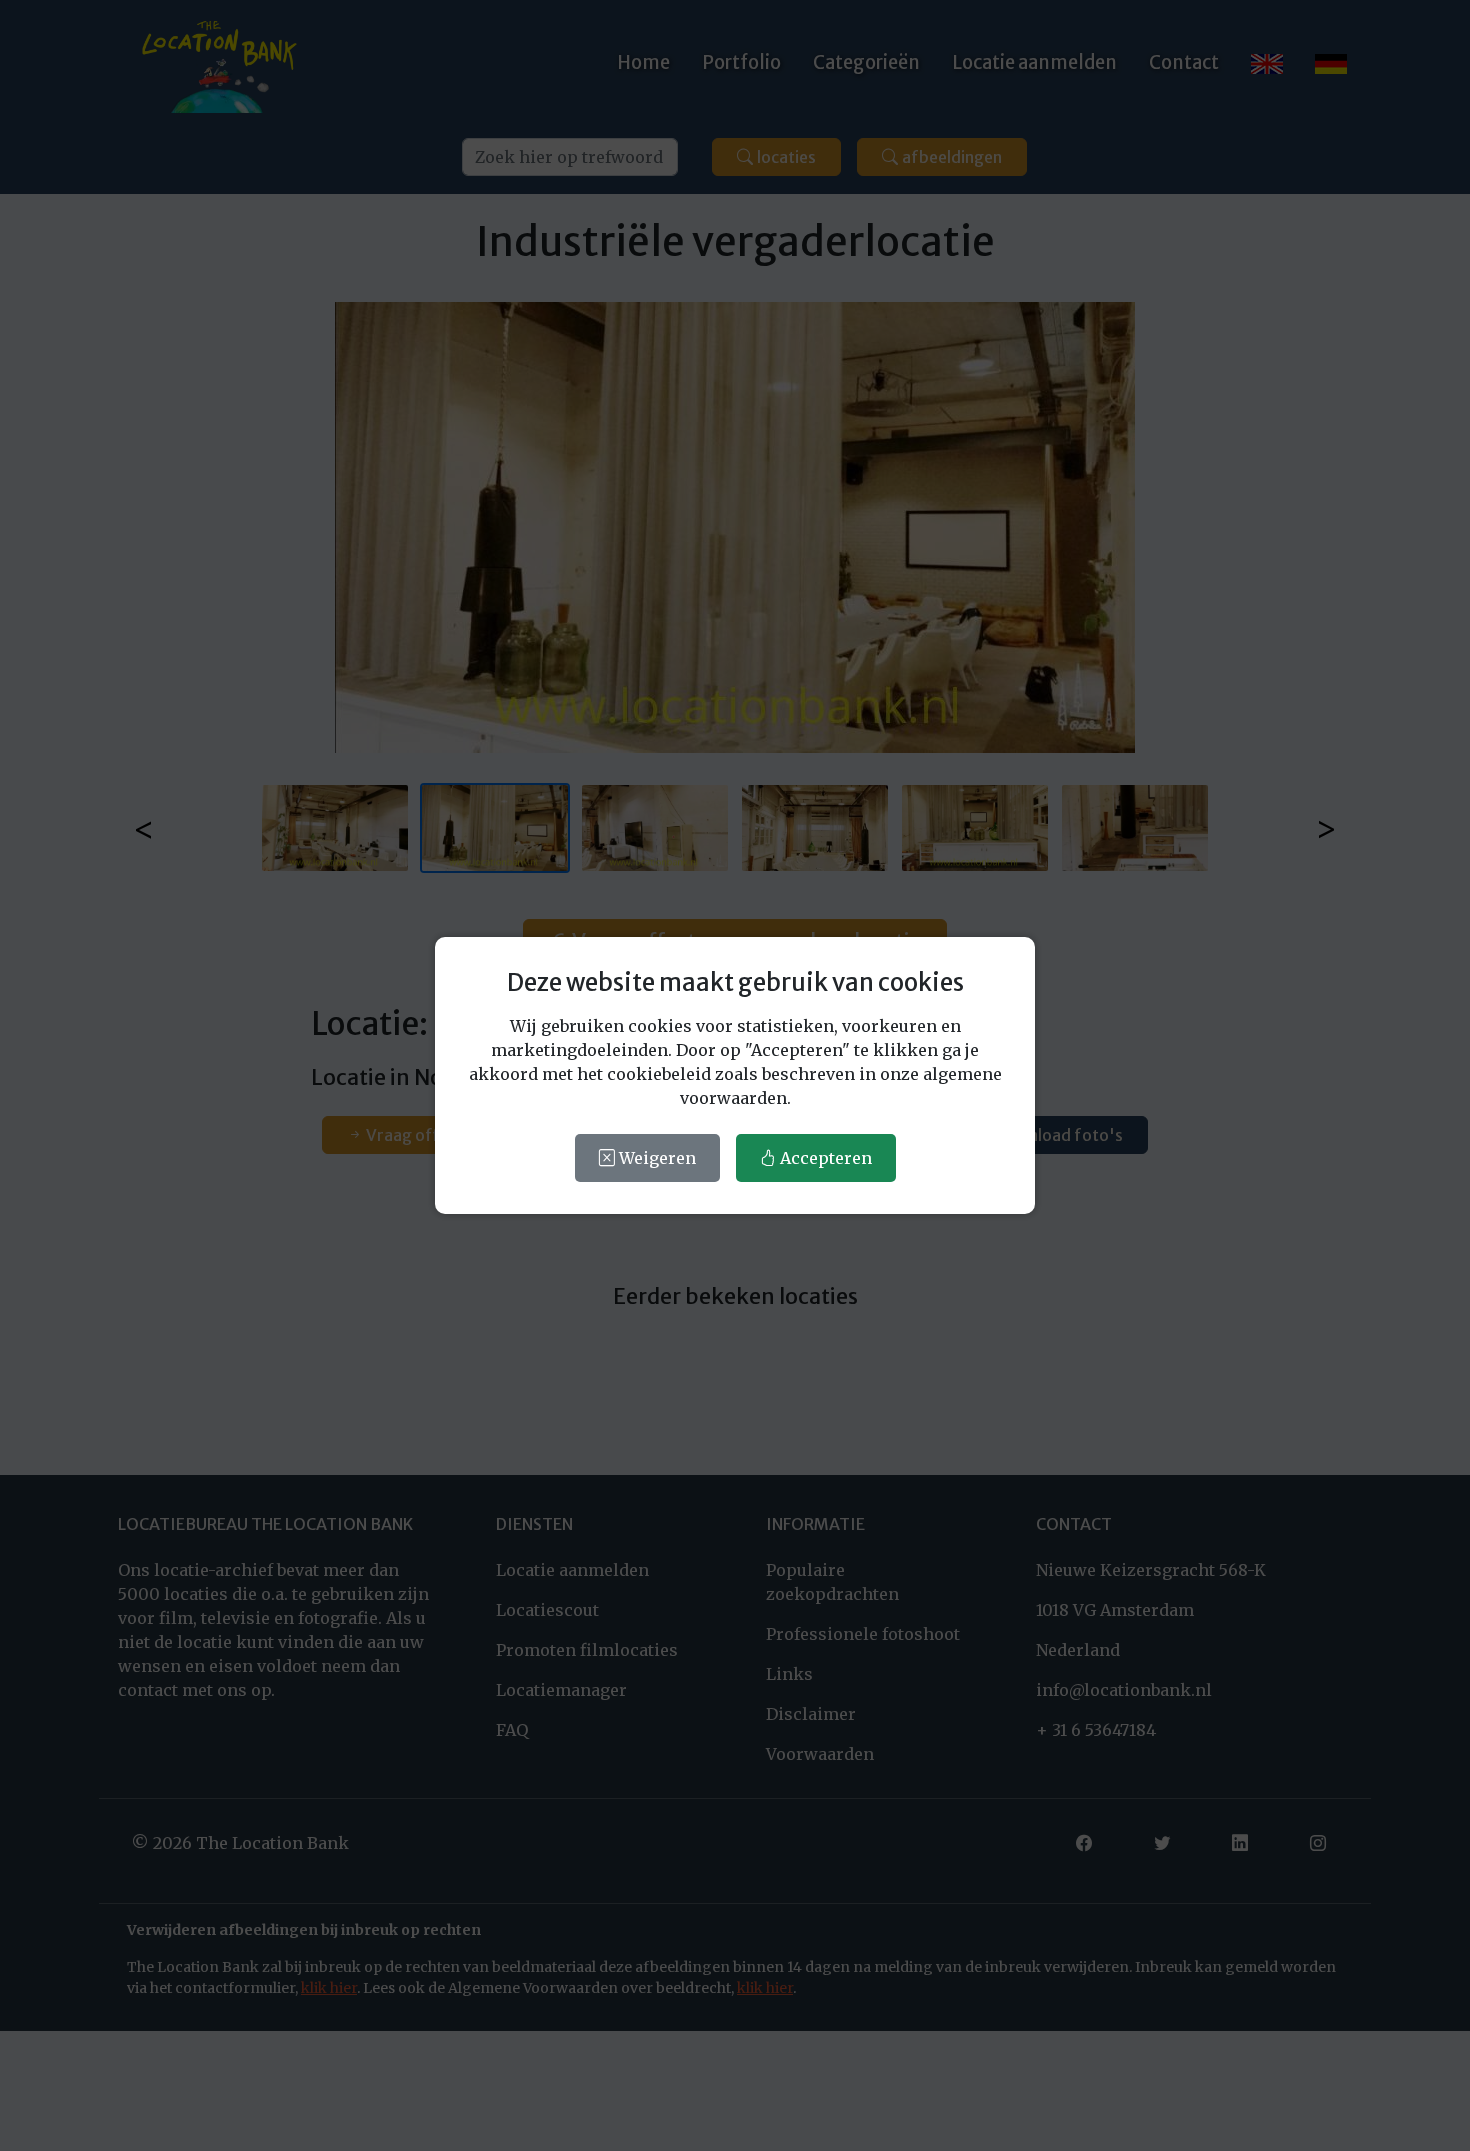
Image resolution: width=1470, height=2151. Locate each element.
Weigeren (655, 1158)
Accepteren (824, 1158)
